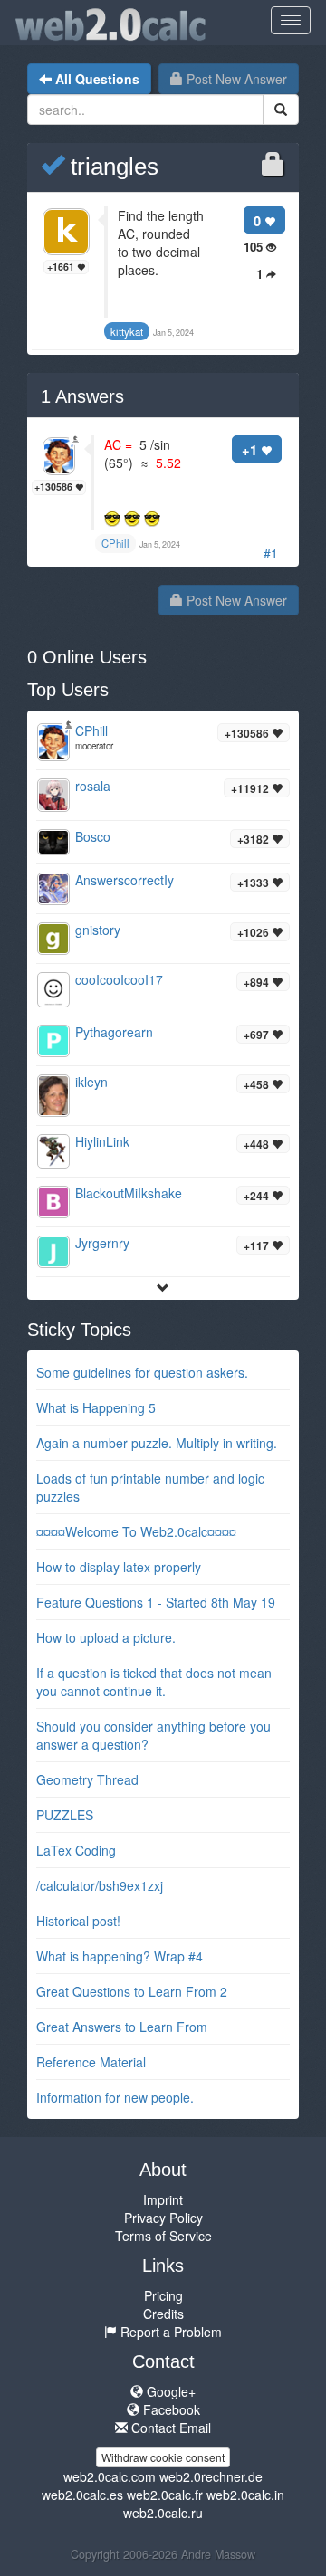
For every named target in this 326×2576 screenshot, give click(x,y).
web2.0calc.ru (163, 2513)
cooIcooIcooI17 (119, 979)
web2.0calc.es (82, 2495)
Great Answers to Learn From (122, 2027)
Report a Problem (169, 2332)
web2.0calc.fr (165, 2495)
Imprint (163, 2199)
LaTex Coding (76, 1850)
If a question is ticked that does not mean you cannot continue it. (154, 1682)
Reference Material (91, 2062)
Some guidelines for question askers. (142, 1372)
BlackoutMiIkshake (129, 1193)
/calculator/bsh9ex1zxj (100, 1885)
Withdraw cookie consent (163, 2457)
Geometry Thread (87, 1779)
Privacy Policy (163, 2218)
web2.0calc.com (110, 2476)
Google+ (169, 2391)
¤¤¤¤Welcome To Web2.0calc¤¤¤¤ (136, 1531)
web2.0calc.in (245, 2495)
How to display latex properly (119, 1567)
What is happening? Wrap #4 (120, 1956)
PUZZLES (65, 1815)
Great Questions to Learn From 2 (132, 1991)
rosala (93, 786)
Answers (82, 396)
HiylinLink (102, 1141)
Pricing (163, 2295)
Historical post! (78, 1921)
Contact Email (169, 2428)
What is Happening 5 (96, 1407)
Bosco (93, 836)
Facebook (170, 2409)
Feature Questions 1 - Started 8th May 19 (156, 1602)
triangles (111, 167)
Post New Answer (235, 79)
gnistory (98, 930)
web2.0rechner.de (211, 2476)
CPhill (91, 730)
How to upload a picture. (106, 1637)
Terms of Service (163, 2236)
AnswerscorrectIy (125, 880)
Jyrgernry (102, 1243)
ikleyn (91, 1082)
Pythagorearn (114, 1032)
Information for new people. (115, 2097)
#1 (271, 553)
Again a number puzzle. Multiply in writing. (157, 1443)
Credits (163, 2314)
